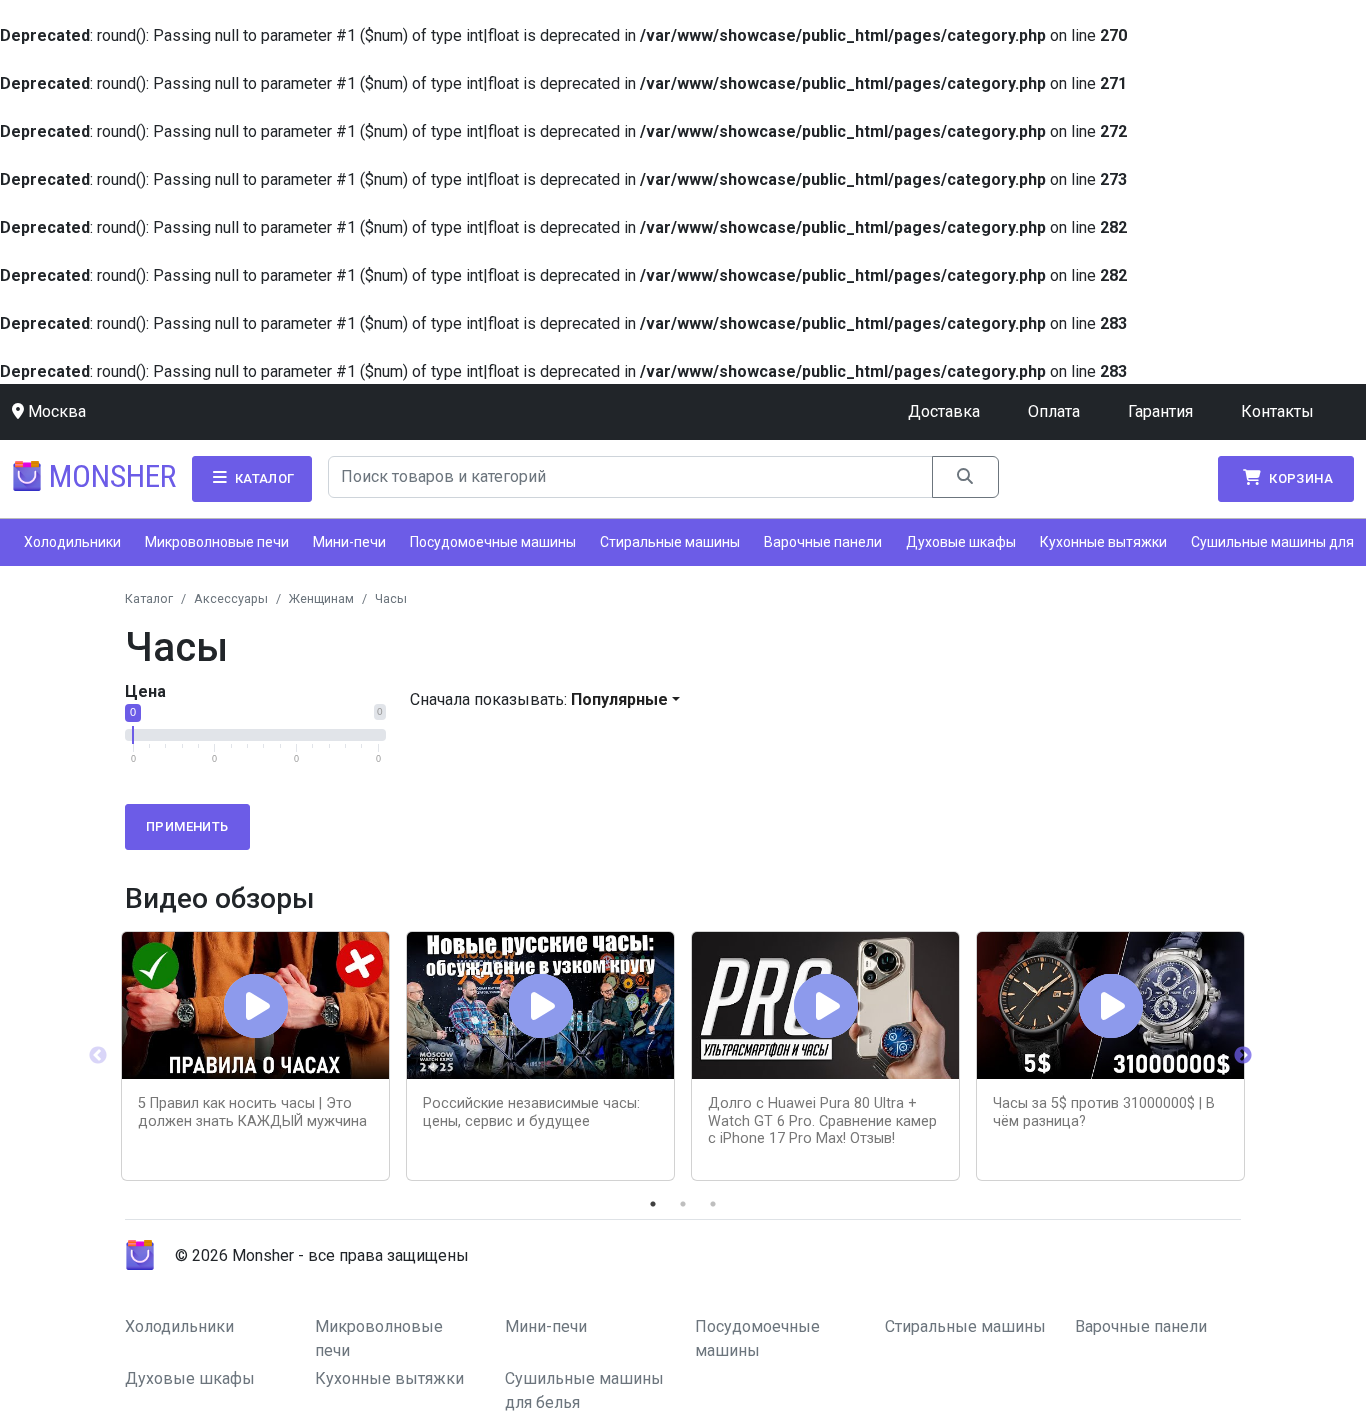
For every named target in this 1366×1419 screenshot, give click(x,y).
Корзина (1299, 478)
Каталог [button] (262, 478)
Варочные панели (823, 542)
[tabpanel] (255, 1056)
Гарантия (1160, 411)
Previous (98, 1056)
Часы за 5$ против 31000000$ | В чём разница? (1104, 1112)
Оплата (1054, 411)
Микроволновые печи (217, 542)
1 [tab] (653, 1204)
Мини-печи (349, 542)
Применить (187, 826)
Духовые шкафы (961, 542)
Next (1243, 1056)
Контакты (1277, 411)
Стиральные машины (670, 542)
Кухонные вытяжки (1103, 542)
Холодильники (72, 542)
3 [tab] (713, 1204)
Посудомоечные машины (493, 542)
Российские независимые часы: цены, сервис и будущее (531, 1112)
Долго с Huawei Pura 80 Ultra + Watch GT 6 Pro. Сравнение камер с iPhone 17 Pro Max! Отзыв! (822, 1121)
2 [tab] (683, 1204)
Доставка (944, 411)
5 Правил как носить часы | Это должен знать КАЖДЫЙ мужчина (252, 1112)
